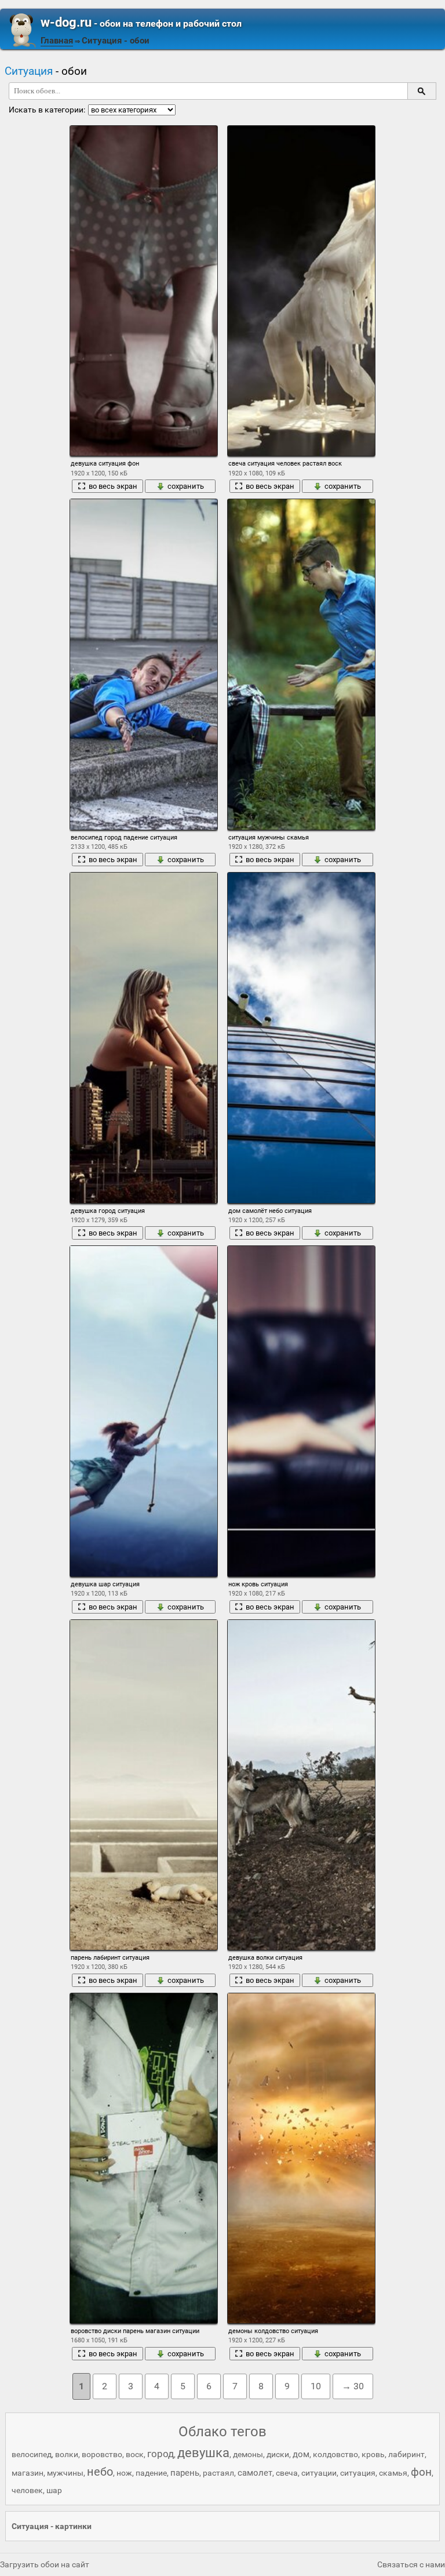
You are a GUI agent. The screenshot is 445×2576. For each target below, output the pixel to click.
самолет (255, 2473)
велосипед (32, 2454)
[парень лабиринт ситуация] (144, 1785)
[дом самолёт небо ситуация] (301, 1038)
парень (185, 2473)
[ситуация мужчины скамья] (301, 664)
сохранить (186, 486)
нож (124, 2473)
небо (100, 2472)
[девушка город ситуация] (144, 1038)
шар (54, 2490)
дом (301, 2454)
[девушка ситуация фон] (144, 291)
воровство (102, 2454)
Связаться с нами (411, 2564)
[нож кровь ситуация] (301, 1411)
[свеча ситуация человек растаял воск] (301, 291)
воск (135, 2454)
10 (316, 2386)
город (161, 2454)
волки (67, 2454)
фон (421, 2472)
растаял (218, 2473)
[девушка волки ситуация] (301, 1785)
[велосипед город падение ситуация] (144, 664)
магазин (28, 2473)
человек (27, 2490)
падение (151, 2473)
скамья (393, 2473)
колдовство (335, 2454)
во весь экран (113, 486)
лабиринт (406, 2454)
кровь (373, 2454)
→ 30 (353, 2386)
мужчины (65, 2473)
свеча (287, 2473)
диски (278, 2454)
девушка (203, 2453)
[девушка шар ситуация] (144, 1411)
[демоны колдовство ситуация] (301, 2158)
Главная (57, 41)
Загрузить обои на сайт (45, 2564)
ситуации (319, 2473)
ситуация (358, 2473)
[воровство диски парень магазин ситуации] (144, 2158)
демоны (248, 2454)
